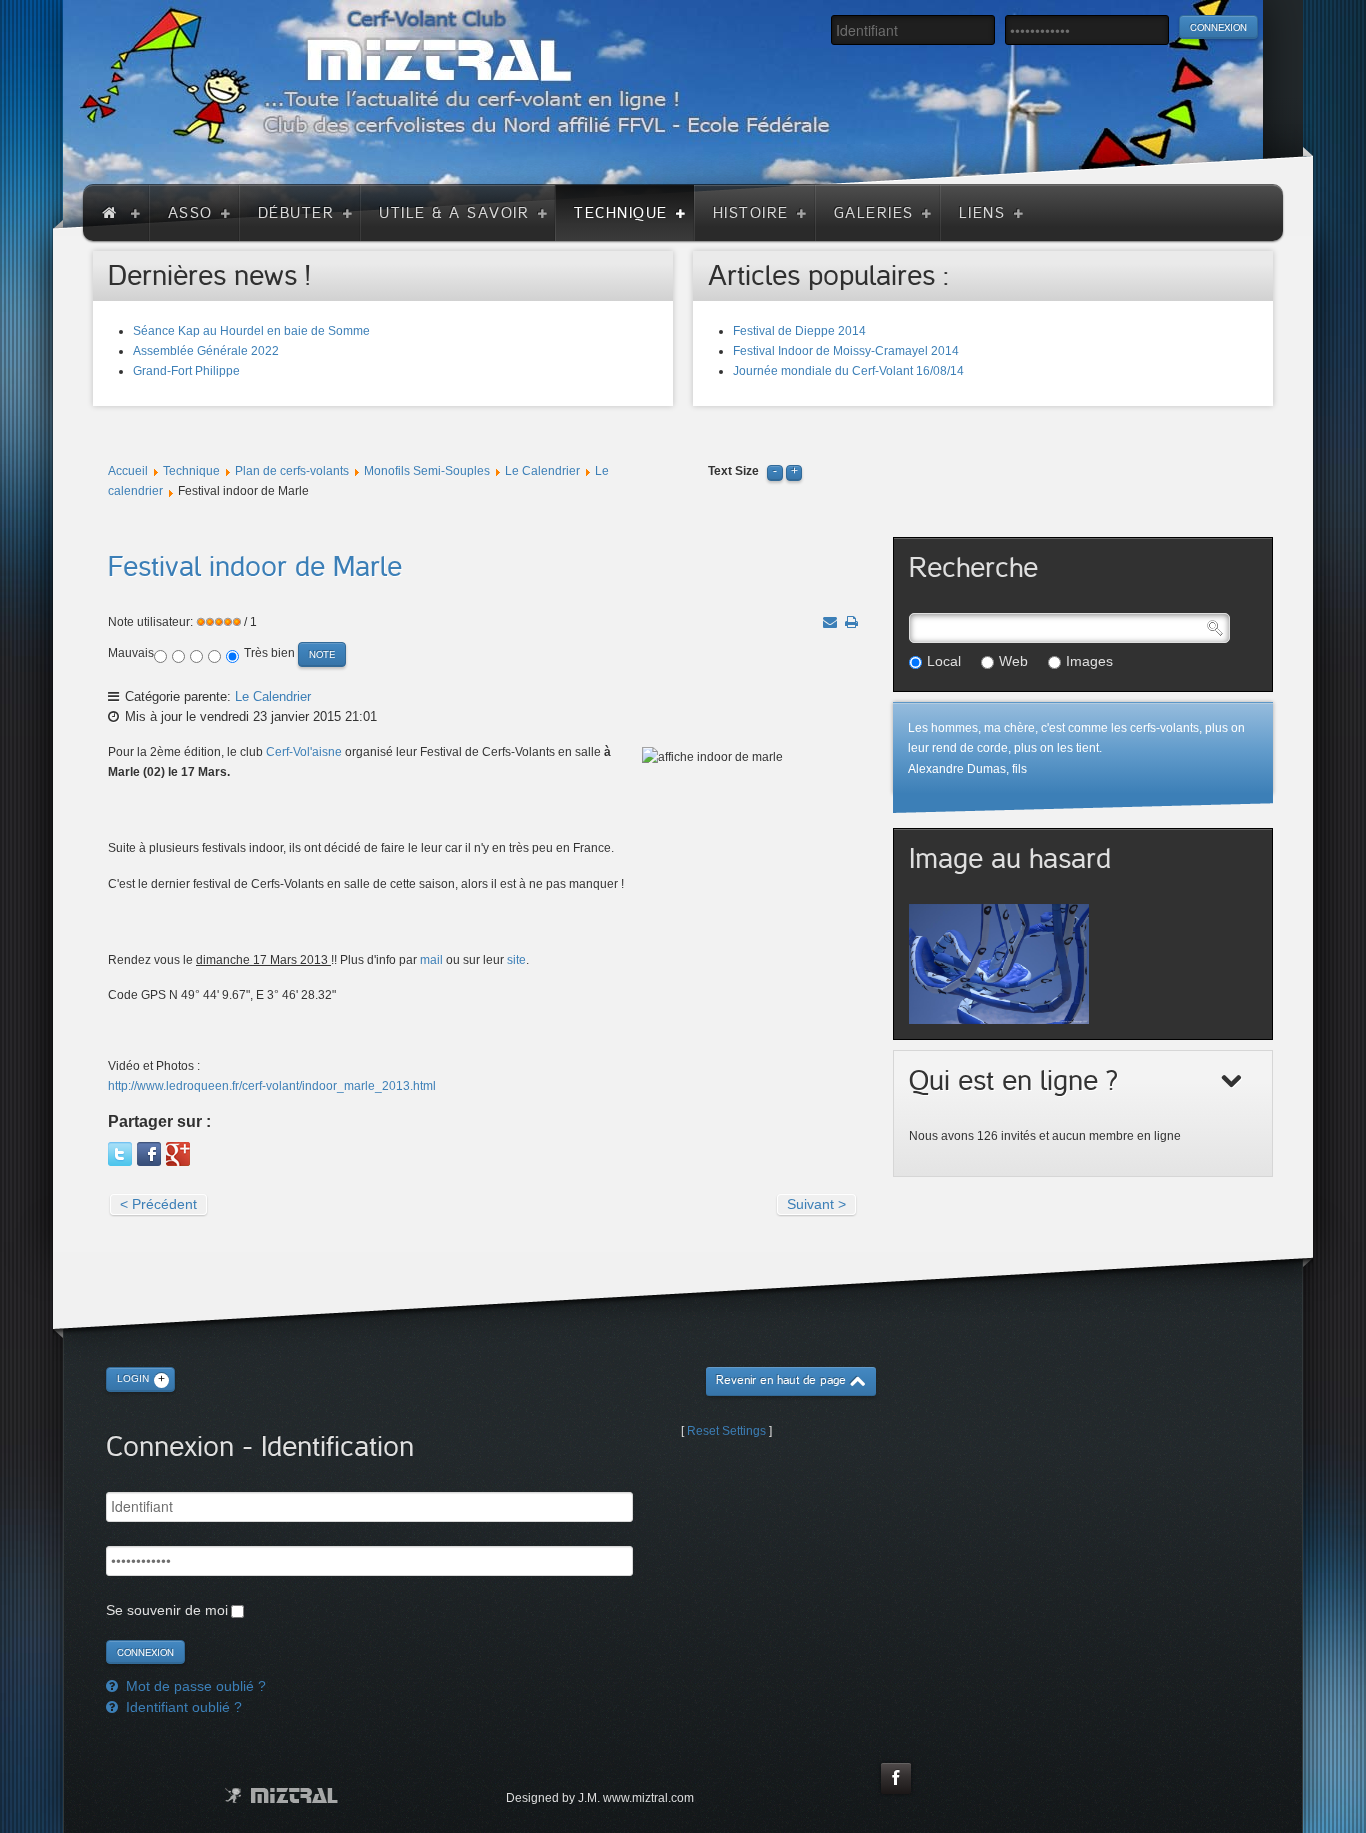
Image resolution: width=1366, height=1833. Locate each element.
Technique (191, 471)
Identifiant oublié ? (182, 1707)
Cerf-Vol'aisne (304, 752)
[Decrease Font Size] (775, 471)
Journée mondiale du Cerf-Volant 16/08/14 (848, 371)
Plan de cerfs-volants (292, 471)
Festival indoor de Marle (255, 567)
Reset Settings (726, 1431)
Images (1089, 661)
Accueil (128, 471)
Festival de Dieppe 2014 (799, 331)
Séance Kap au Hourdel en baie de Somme (251, 331)
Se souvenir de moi (167, 1610)
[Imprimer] (851, 622)
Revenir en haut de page (781, 1380)
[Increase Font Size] (794, 471)
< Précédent (158, 1204)
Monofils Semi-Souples (427, 471)
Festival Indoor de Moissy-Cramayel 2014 (846, 351)
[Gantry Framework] (281, 1795)
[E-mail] (830, 622)
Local (944, 661)
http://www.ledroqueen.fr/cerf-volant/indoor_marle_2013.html (272, 1086)
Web (1013, 661)
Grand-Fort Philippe (186, 371)
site (516, 960)
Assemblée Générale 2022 (206, 351)
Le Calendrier (542, 471)
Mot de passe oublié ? (194, 1686)
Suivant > (816, 1204)
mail (431, 960)
